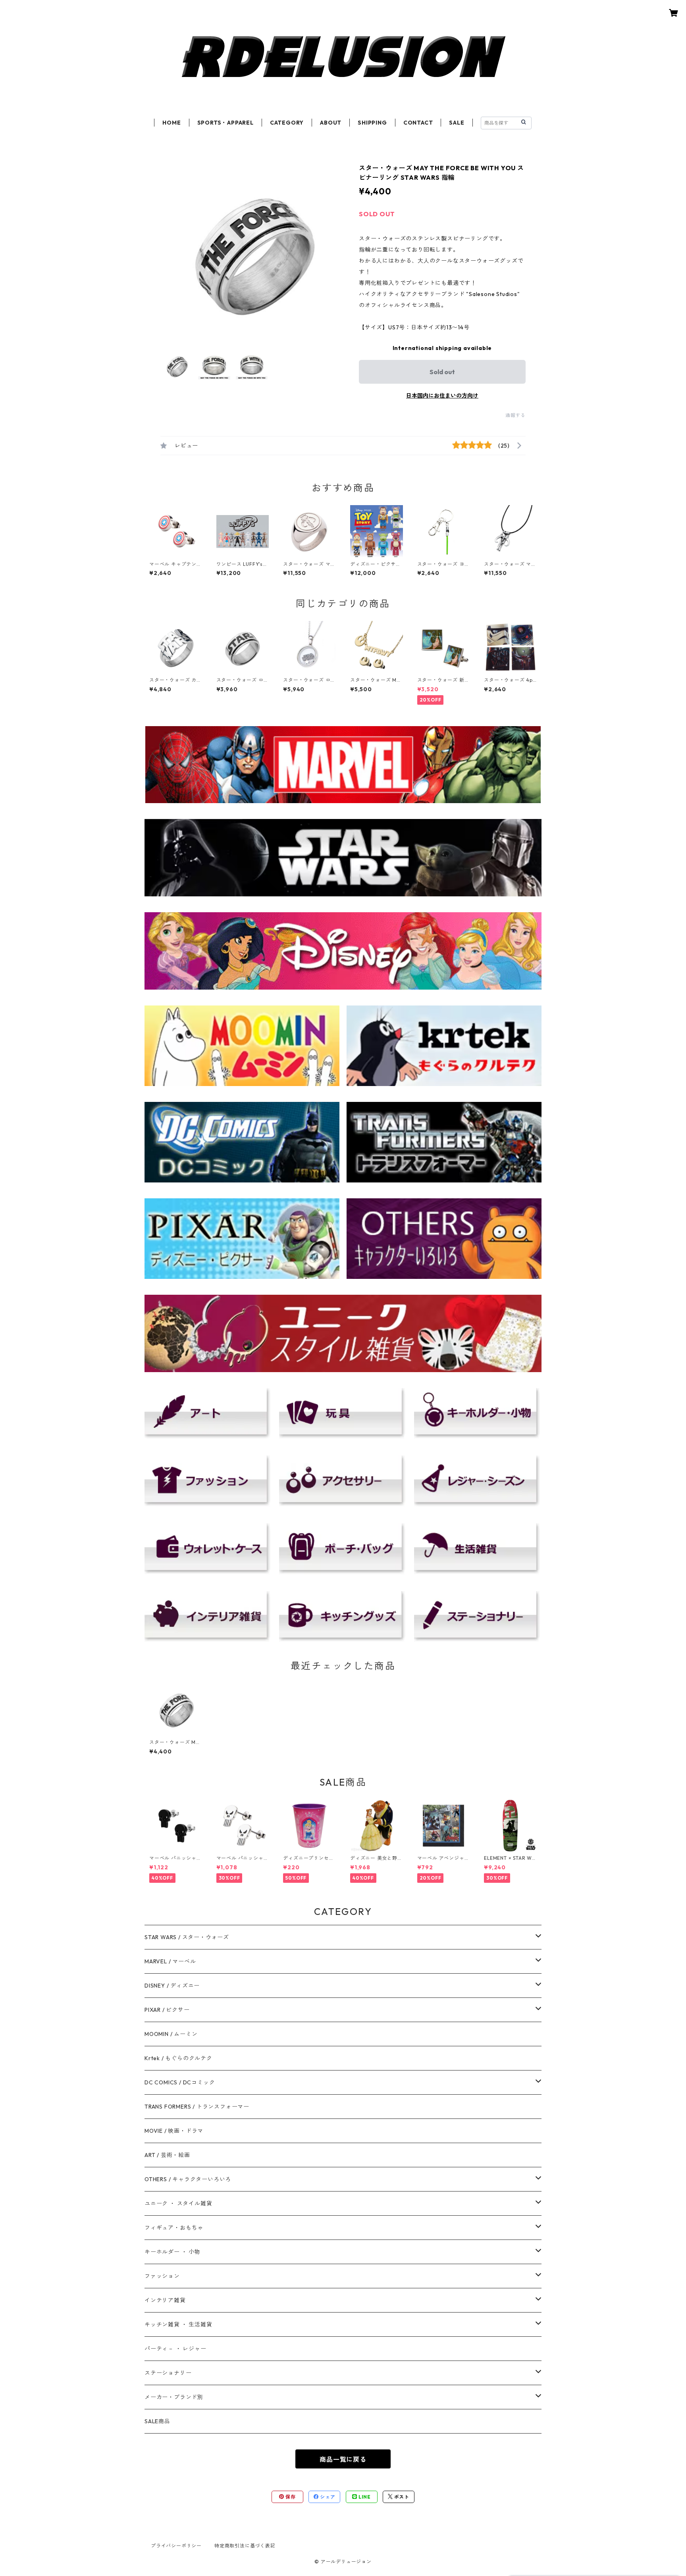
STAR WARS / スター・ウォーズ (187, 1937)
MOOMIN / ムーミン (171, 2034)
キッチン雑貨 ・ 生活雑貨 (178, 2324)
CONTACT (418, 123)
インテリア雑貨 (165, 2300)
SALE (457, 123)
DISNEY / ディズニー (172, 1986)
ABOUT (331, 123)
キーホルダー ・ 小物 (172, 2252)
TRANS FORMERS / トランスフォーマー (197, 2107)
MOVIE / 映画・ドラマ (174, 2131)
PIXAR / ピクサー (167, 2010)
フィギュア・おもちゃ (174, 2228)
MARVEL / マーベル (170, 1961)
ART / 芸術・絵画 (167, 2155)
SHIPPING (372, 123)
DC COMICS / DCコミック (180, 2082)
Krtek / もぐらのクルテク (178, 2058)
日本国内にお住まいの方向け (442, 396)
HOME (171, 123)
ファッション (162, 2276)
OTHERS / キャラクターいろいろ (188, 2179)
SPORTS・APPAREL (225, 123)
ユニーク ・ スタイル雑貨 (178, 2203)
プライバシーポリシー (176, 2546)
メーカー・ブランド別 (174, 2397)
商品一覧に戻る (343, 2459)
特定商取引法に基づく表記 (245, 2546)
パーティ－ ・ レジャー (175, 2349)
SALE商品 (157, 2421)
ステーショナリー (168, 2373)
